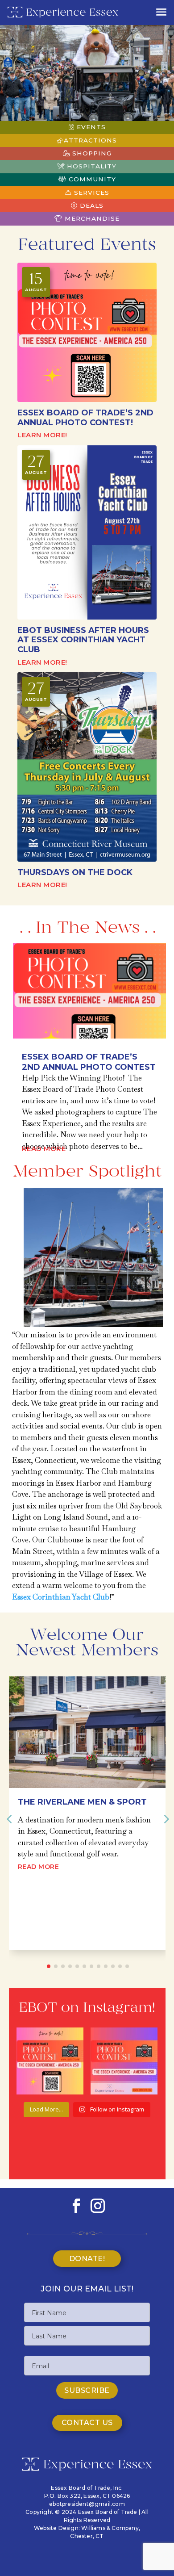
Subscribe (87, 2390)
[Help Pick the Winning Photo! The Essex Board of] (50, 2061)
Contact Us (87, 2423)
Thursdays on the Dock (75, 872)
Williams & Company (110, 2528)
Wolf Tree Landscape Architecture (71, 1807)
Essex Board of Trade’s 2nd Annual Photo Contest (89, 1062)
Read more (39, 1900)
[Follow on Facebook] (76, 2206)
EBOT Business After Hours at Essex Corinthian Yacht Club (83, 640)
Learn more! (42, 435)
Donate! (87, 2259)
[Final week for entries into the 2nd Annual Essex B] (124, 2061)
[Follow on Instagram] (98, 2206)
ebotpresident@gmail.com (87, 2504)
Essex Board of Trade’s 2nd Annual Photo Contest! (85, 418)
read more (44, 1149)
